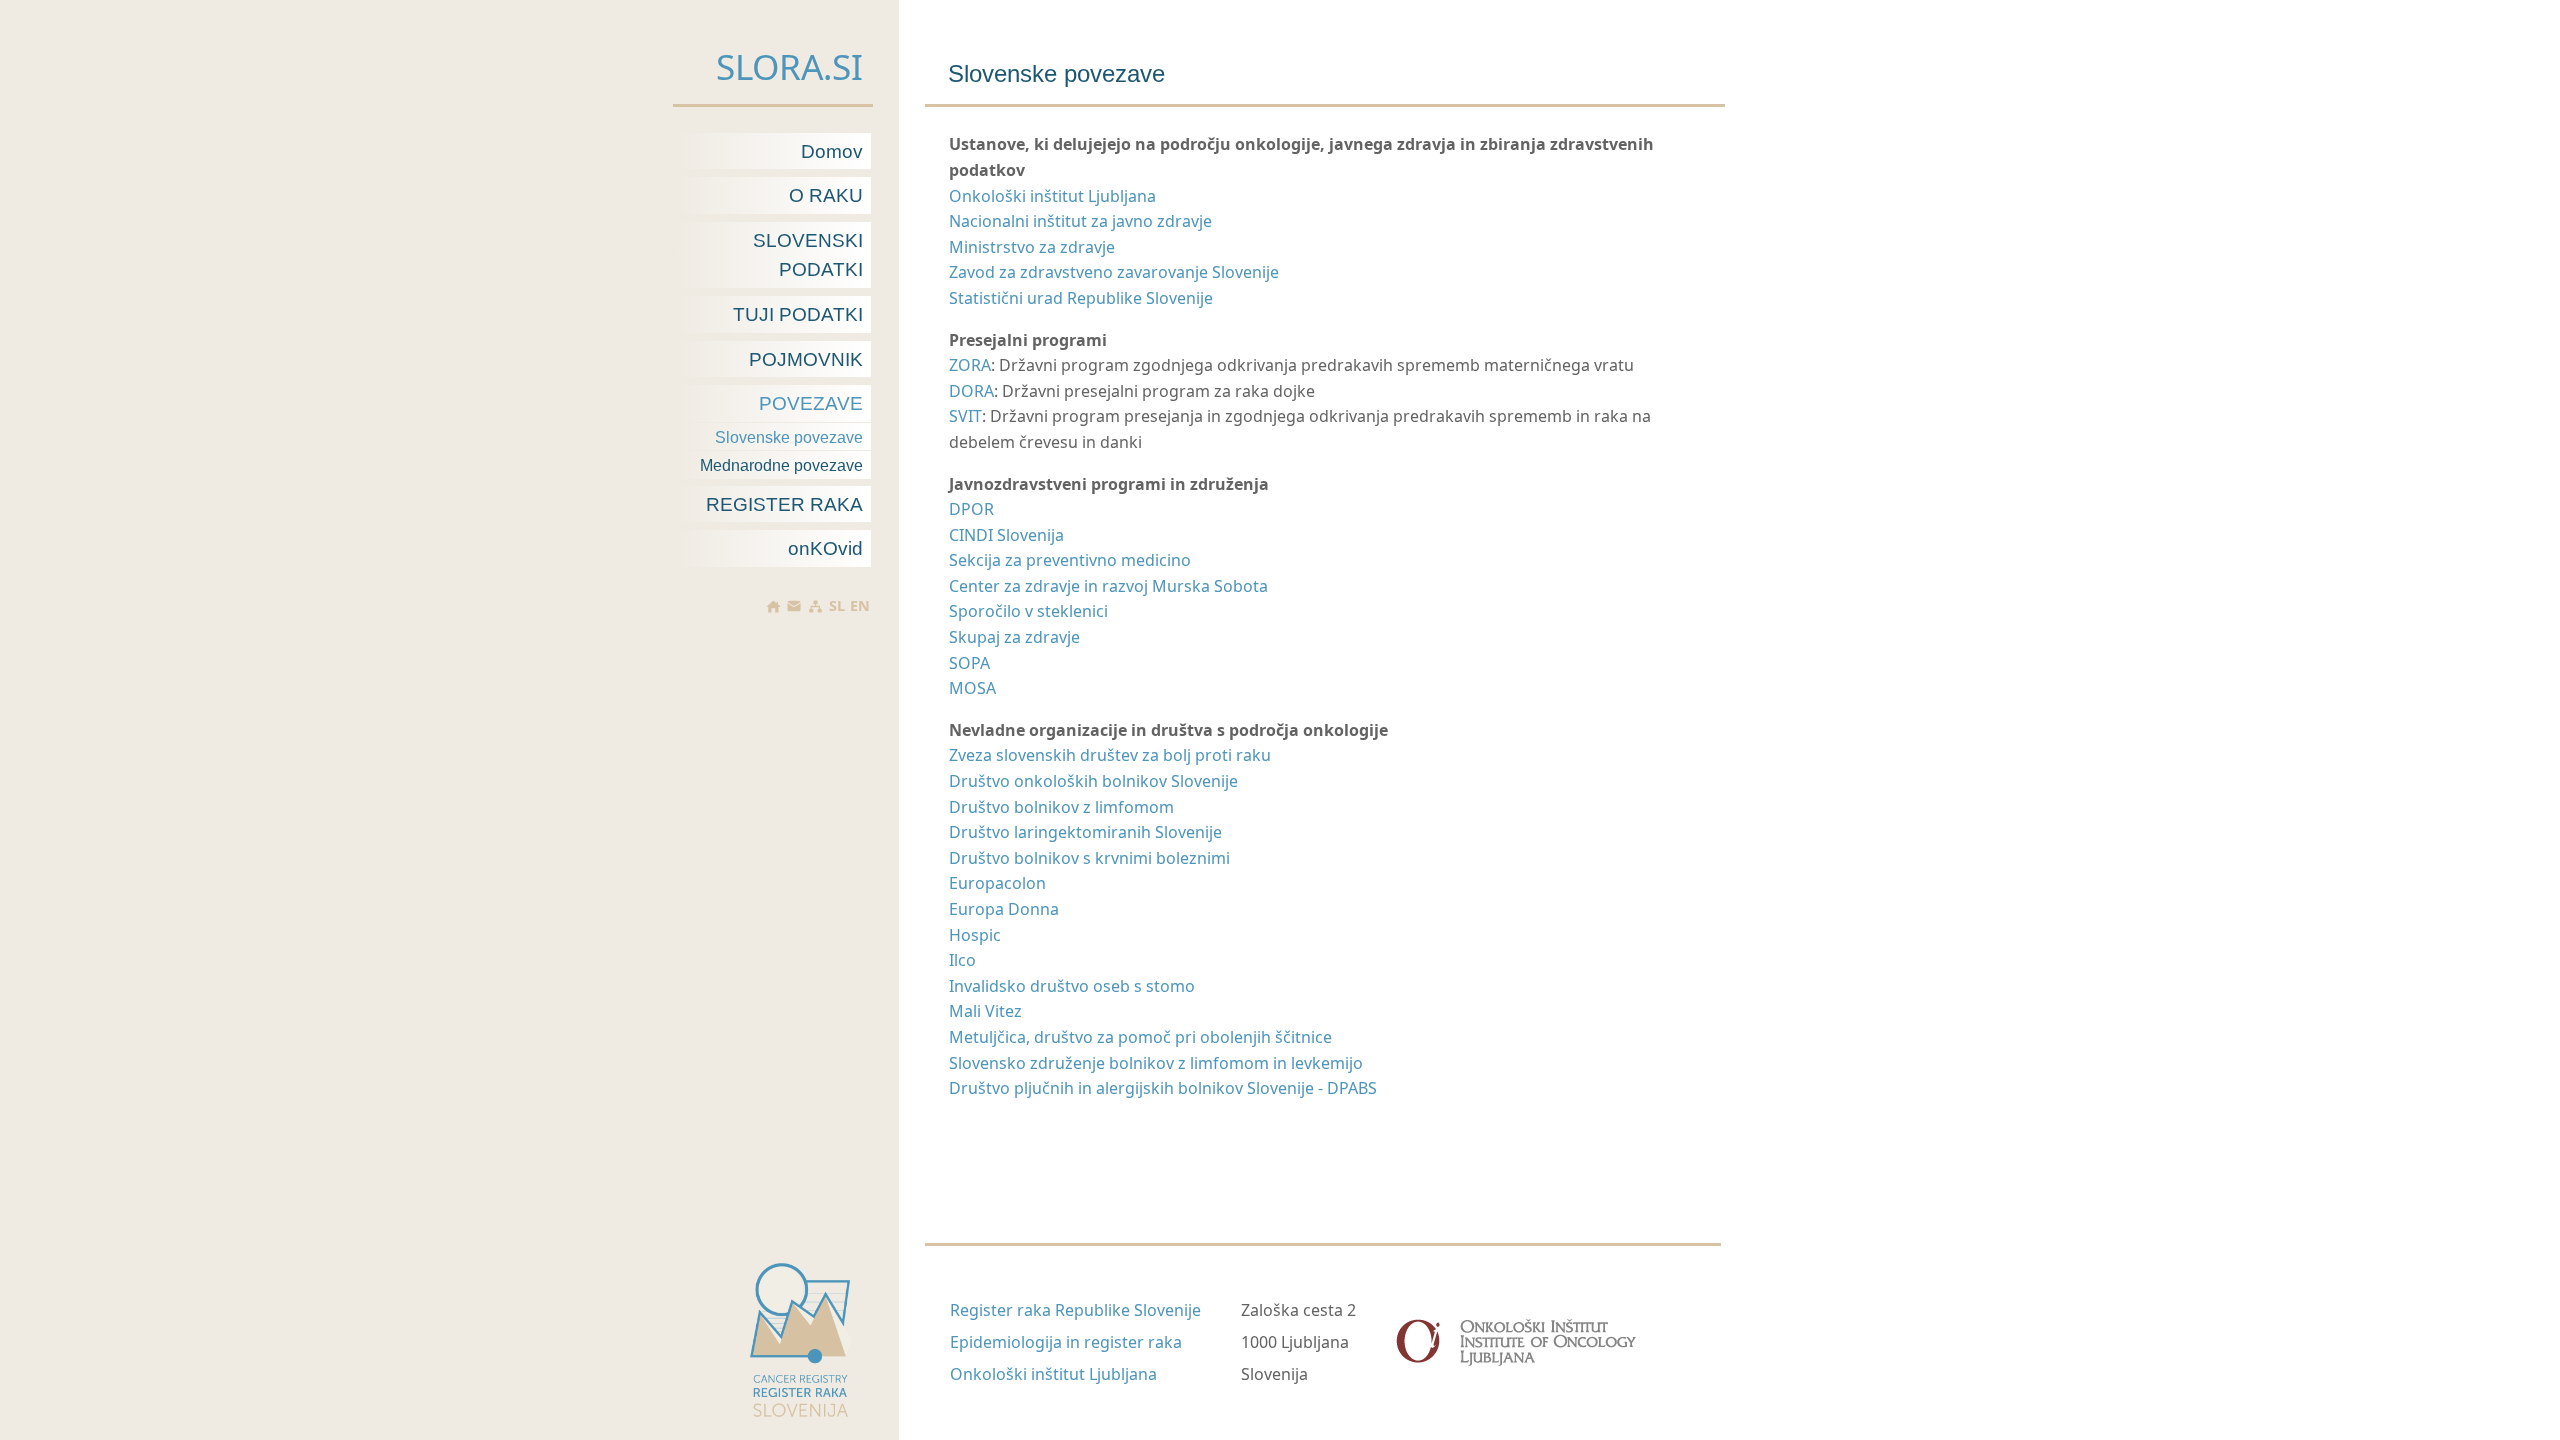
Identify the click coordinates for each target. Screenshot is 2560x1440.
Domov (832, 151)
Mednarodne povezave (781, 465)
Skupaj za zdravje (1014, 637)
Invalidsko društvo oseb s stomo (1072, 986)
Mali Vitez (985, 1011)
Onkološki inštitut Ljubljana (1052, 196)
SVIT (965, 416)
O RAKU (826, 195)
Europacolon (997, 883)
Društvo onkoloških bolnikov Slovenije (1093, 781)
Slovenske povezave (789, 437)
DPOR (971, 509)
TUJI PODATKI (798, 314)
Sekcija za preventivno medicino (1070, 560)
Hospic (975, 935)
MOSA (972, 688)
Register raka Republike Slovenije (1075, 1310)
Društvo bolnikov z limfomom (1061, 807)
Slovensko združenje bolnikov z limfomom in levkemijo (1156, 1063)
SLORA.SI (789, 66)
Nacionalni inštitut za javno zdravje (1080, 221)
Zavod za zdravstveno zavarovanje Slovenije (1114, 272)
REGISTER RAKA (784, 504)
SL (837, 606)
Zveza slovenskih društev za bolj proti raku (1110, 755)
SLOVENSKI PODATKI (808, 255)
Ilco (962, 960)
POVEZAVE (811, 403)
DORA (971, 391)
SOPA (969, 663)
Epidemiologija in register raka (1066, 1342)
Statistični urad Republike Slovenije (1081, 298)
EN (860, 606)
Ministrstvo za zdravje (1032, 247)
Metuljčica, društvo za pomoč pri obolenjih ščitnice (1140, 1037)
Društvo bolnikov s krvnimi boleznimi (1089, 858)
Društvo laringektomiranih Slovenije (1085, 832)
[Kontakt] (794, 606)
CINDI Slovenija (1006, 535)
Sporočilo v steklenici (1028, 611)
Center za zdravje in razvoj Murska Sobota (1108, 586)
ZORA (970, 365)
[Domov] (773, 606)
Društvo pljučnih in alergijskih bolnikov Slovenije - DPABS (1163, 1088)
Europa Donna (1004, 909)
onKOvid (825, 548)
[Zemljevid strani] (814, 606)
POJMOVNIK (806, 359)
